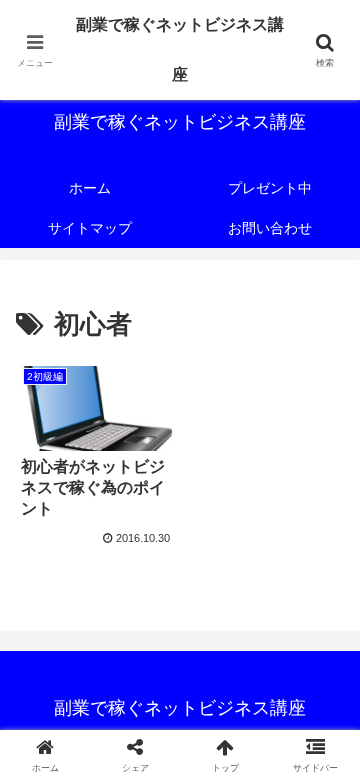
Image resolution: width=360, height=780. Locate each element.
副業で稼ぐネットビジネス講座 (180, 49)
